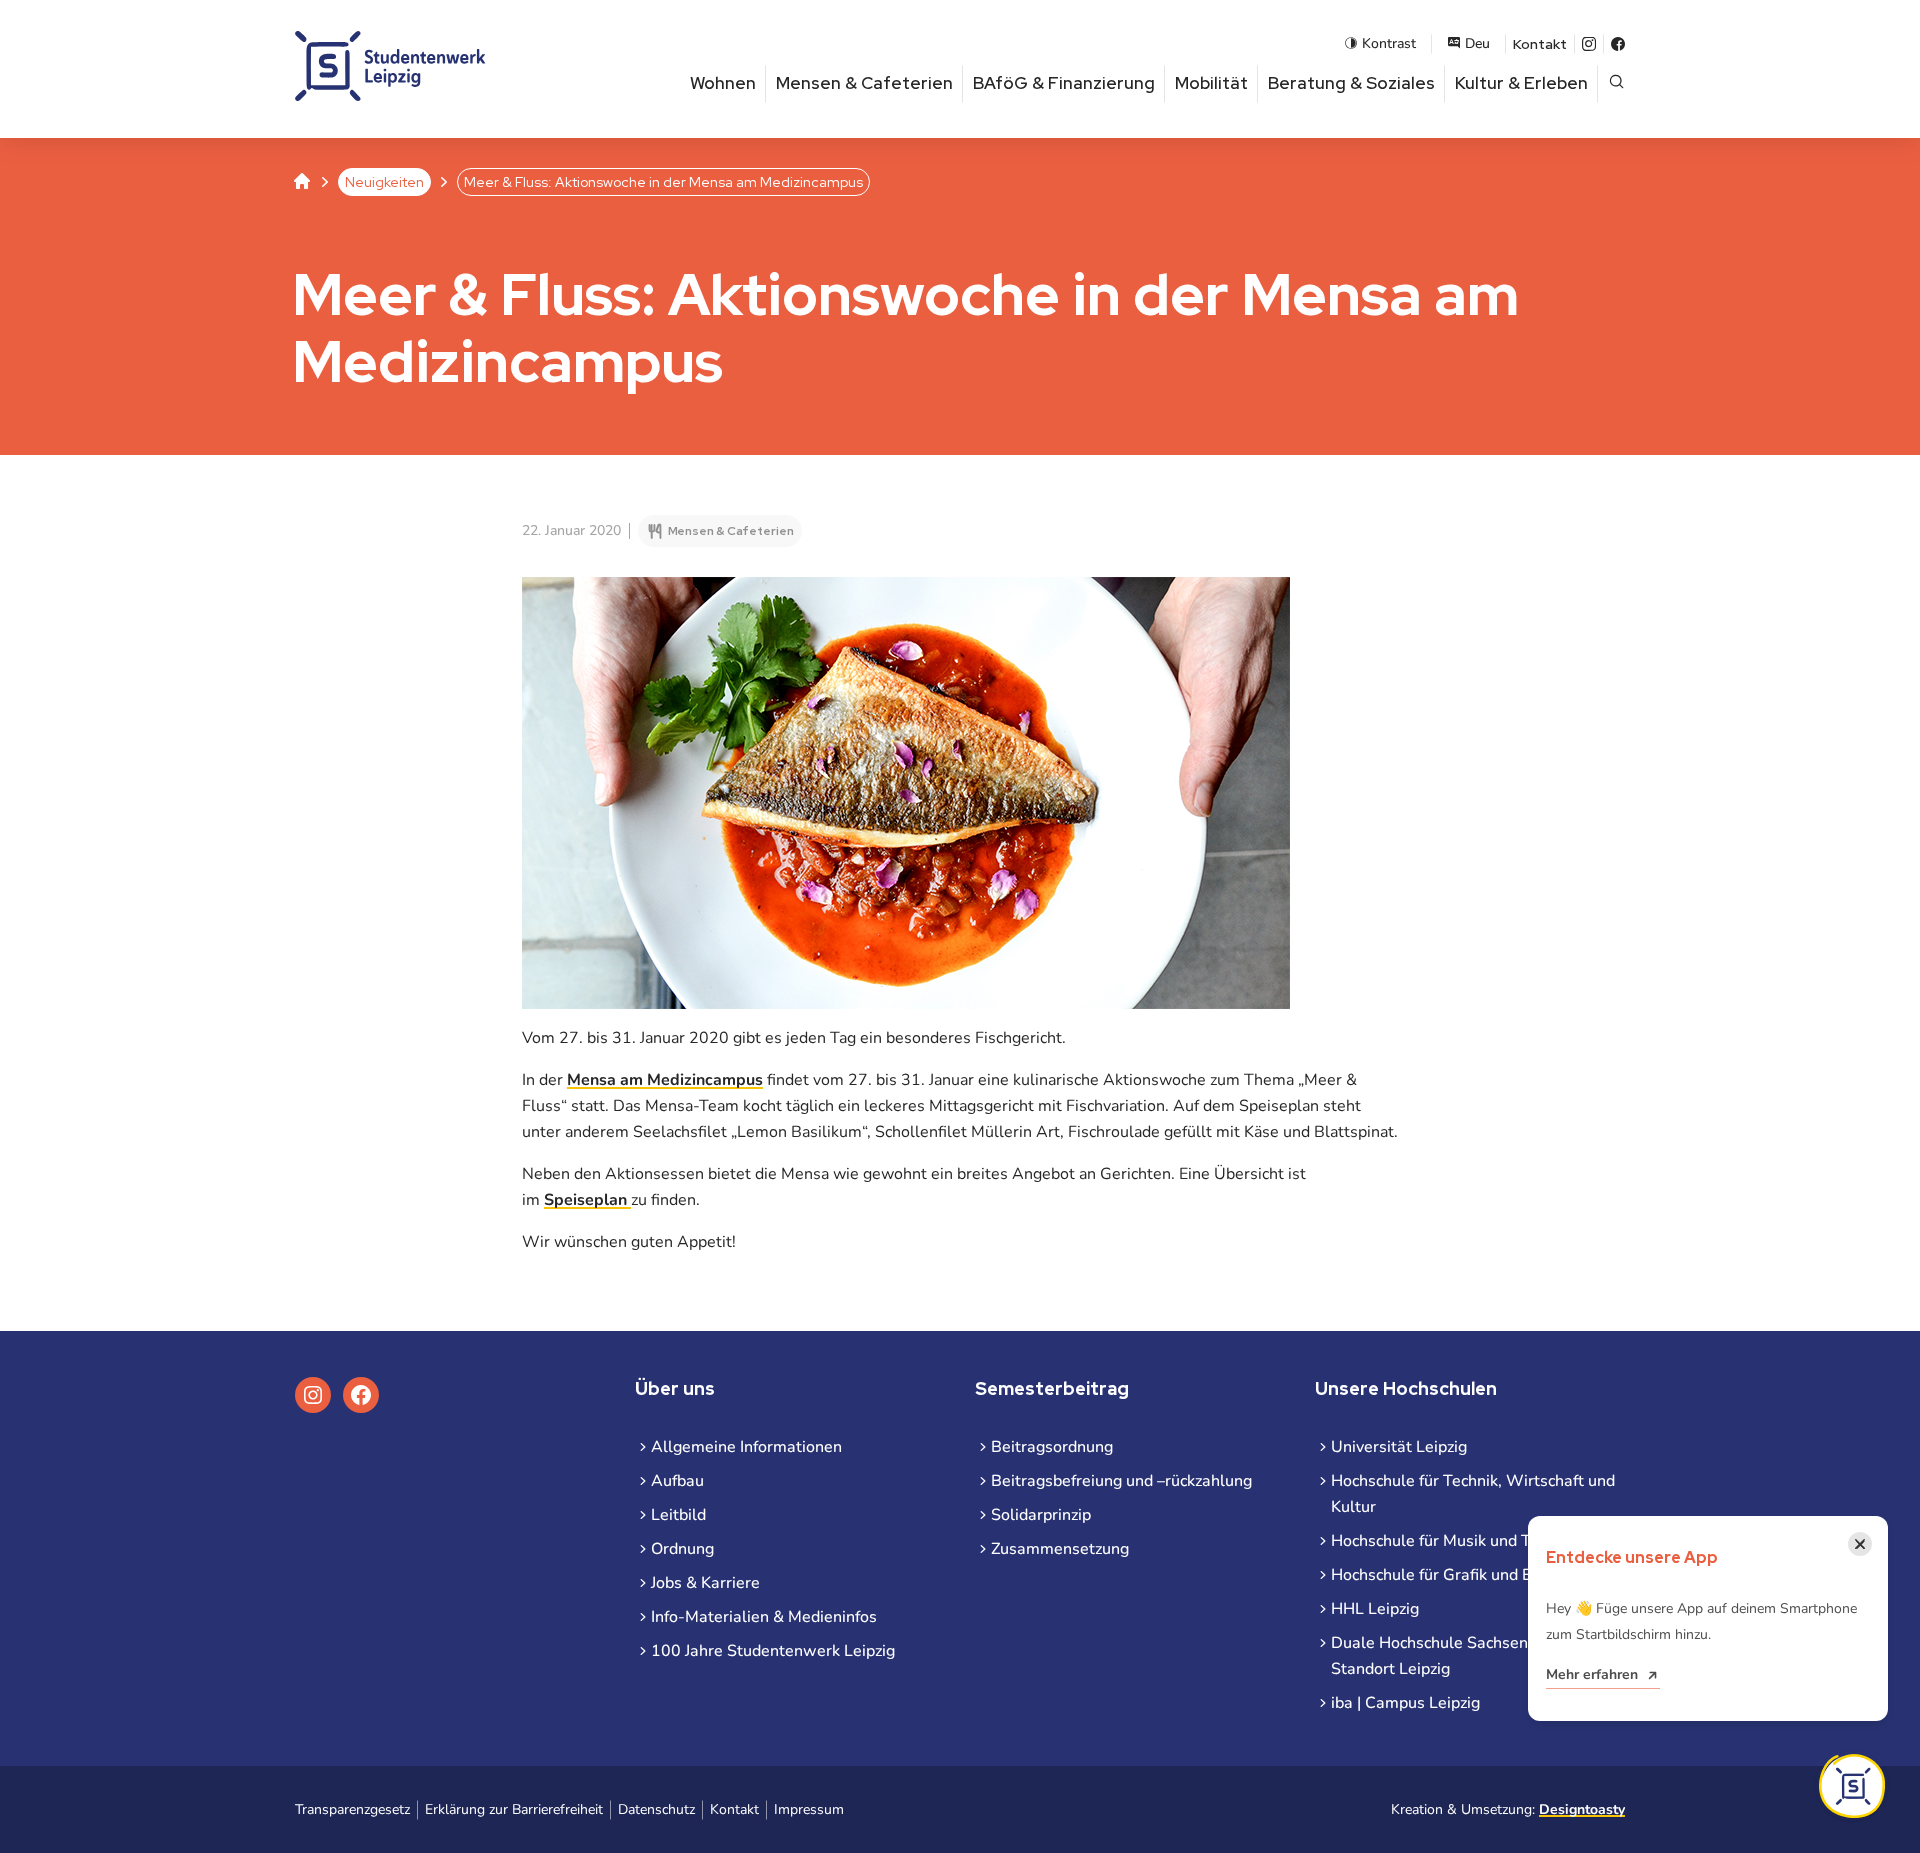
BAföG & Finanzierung (1064, 83)
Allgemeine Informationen (746, 1447)
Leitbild (678, 1515)
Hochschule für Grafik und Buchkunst (1464, 1575)
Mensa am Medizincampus (665, 1080)
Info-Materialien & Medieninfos (764, 1617)
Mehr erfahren (1592, 1674)
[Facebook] (1618, 44)
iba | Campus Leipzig (1405, 1703)
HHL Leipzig (1375, 1609)
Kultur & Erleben (1521, 83)
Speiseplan (587, 1200)
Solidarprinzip (1041, 1515)
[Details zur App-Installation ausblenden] (1852, 1786)
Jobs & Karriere (705, 1583)
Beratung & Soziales (1351, 83)
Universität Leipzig (1399, 1447)
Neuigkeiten (384, 182)
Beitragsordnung (1052, 1447)
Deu (1477, 43)
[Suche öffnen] (1616, 83)
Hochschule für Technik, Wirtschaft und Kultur (1473, 1494)
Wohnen (723, 83)
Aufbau (677, 1481)
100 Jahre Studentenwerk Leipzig (773, 1651)
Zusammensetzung (1060, 1549)
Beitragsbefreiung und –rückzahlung (1121, 1481)
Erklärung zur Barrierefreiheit (514, 1809)
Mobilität (1211, 83)
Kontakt (1540, 44)
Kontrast (1389, 43)
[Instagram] (1589, 44)
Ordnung (682, 1549)
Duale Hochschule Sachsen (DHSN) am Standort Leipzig (1473, 1656)
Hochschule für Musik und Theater (1455, 1541)
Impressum (809, 1809)
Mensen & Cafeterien (864, 83)
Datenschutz (656, 1809)
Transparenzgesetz (352, 1809)
